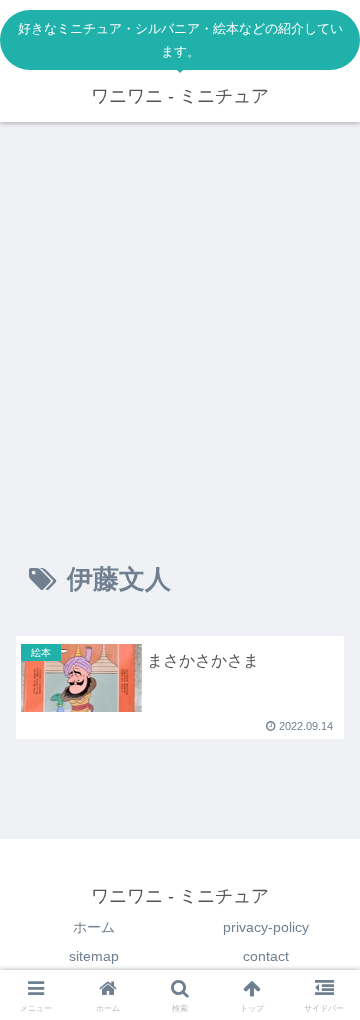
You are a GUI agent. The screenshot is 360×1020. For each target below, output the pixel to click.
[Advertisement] (180, 326)
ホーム (94, 927)
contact (266, 956)
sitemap (94, 956)
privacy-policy (266, 927)
